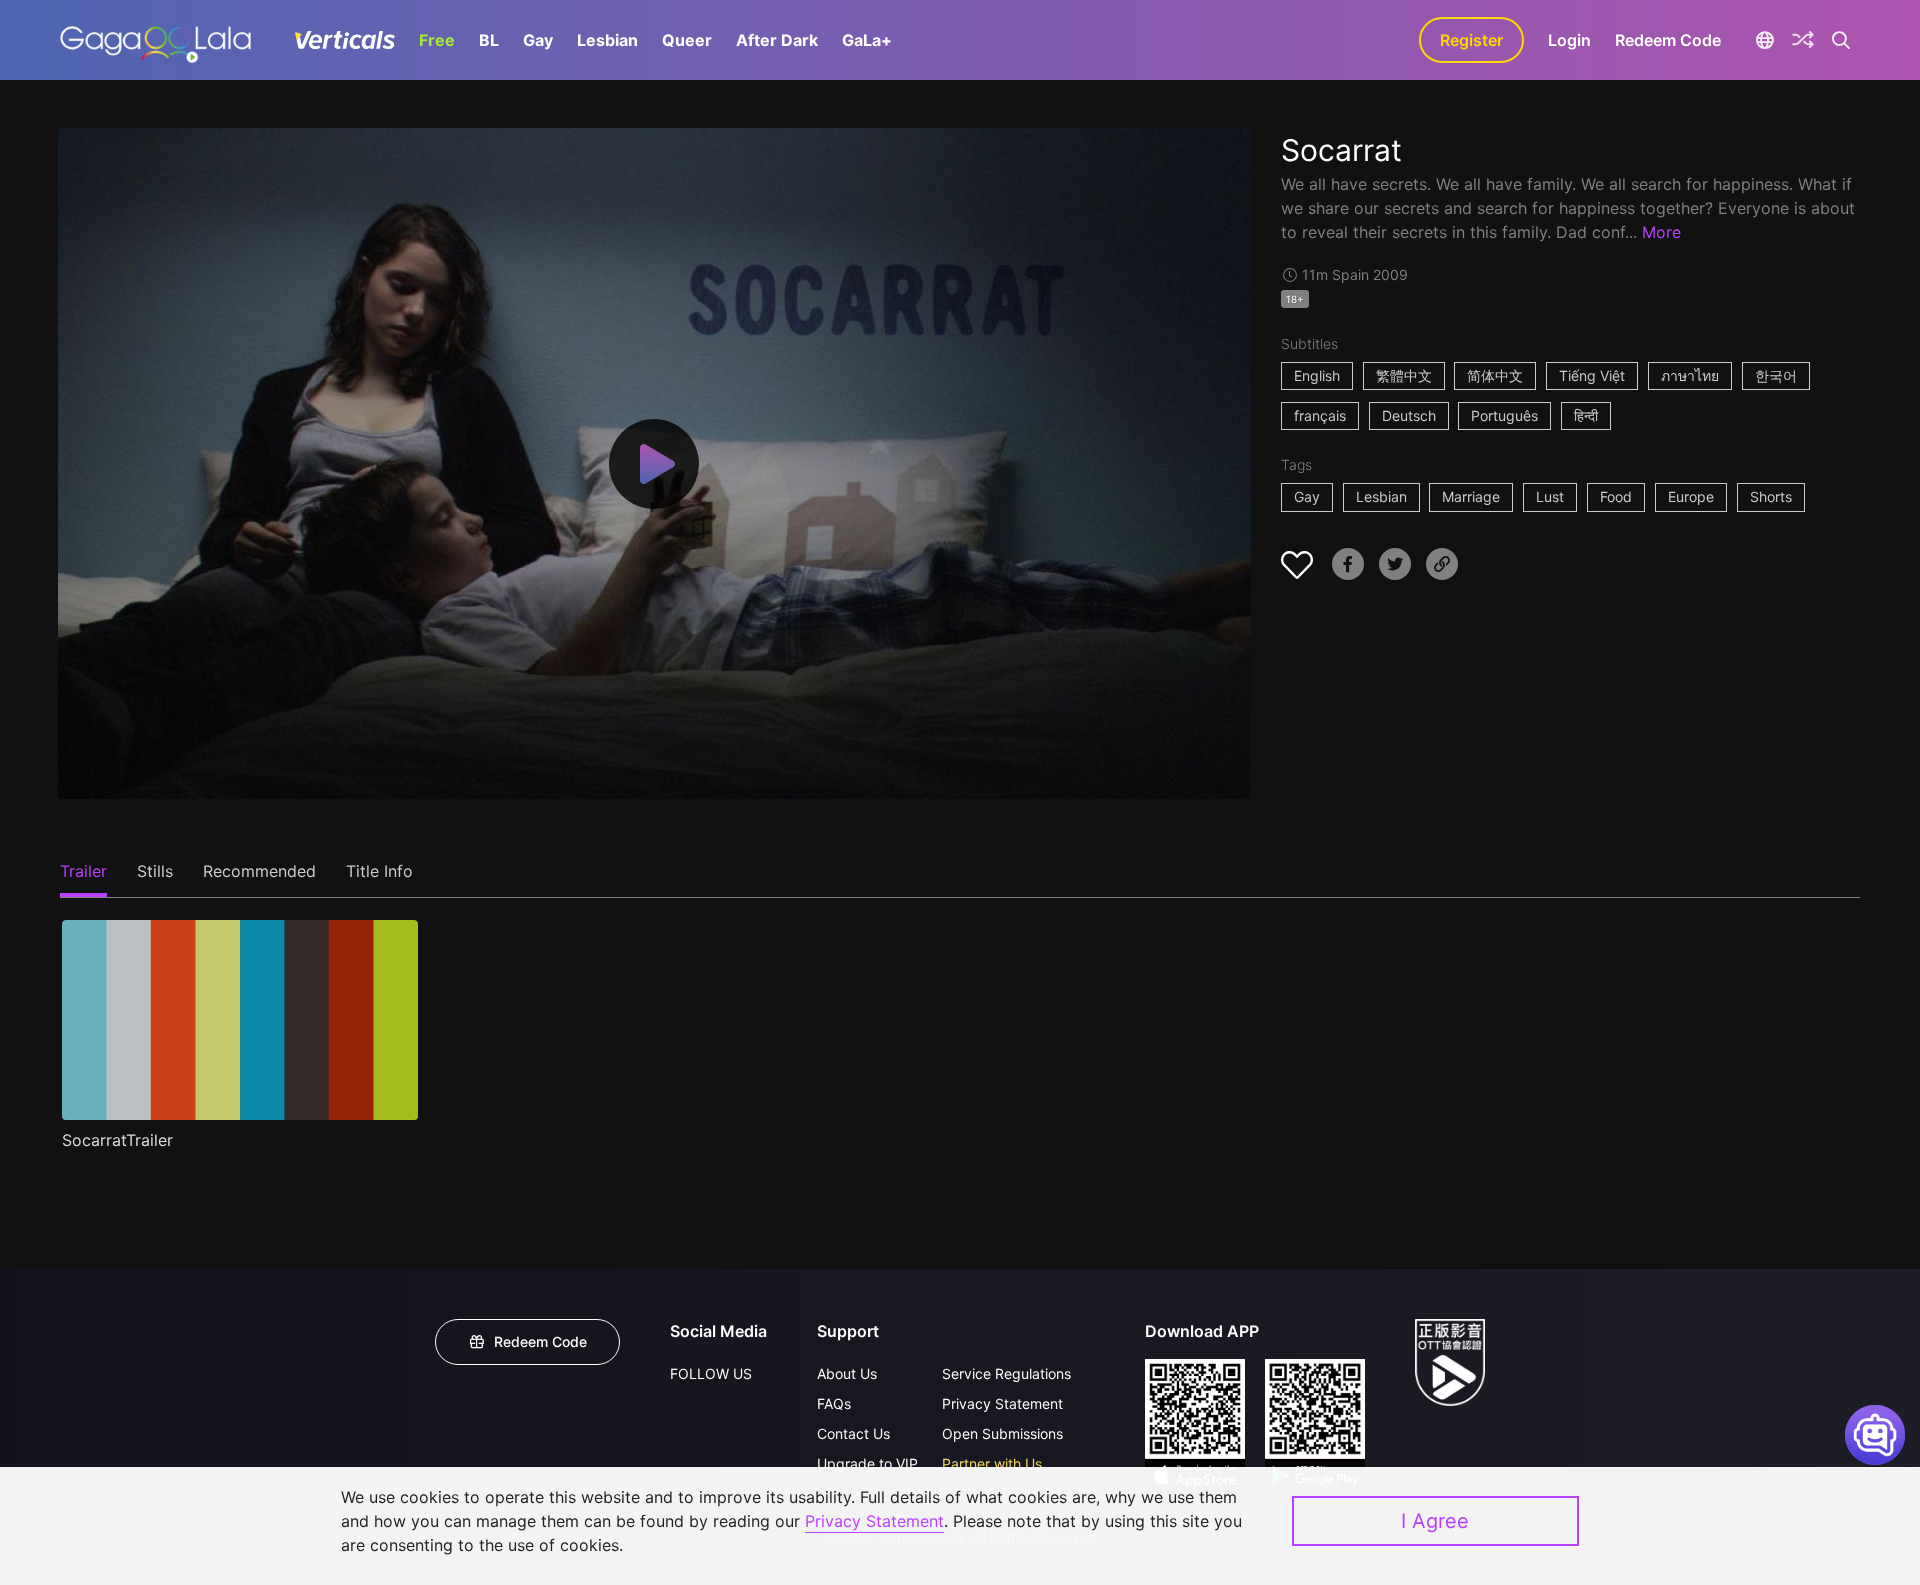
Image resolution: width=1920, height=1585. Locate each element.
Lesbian (607, 40)
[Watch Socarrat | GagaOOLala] (155, 40)
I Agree (1435, 1521)
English (1317, 375)
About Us (847, 1373)
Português (1504, 415)
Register (1471, 40)
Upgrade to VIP (867, 1463)
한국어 (1776, 375)
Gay (538, 40)
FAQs (834, 1403)
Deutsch (1409, 415)
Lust (1550, 496)
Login (1569, 40)
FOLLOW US (711, 1373)
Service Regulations (1006, 1373)
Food (1616, 496)
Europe (1691, 496)
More (1661, 232)
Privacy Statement (1002, 1403)
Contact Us (853, 1433)
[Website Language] (1764, 40)
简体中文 (1495, 375)
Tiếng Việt (1592, 375)
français (1320, 415)
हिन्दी (1586, 415)
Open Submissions (1002, 1433)
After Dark (777, 40)
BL (489, 40)
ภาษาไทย (1690, 375)
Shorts (1771, 496)
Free (437, 40)
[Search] (1841, 40)
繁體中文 (1404, 375)
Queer (687, 40)
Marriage (1471, 496)
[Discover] (1803, 40)
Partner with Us (992, 1463)
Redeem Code (1668, 40)
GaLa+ (867, 40)
